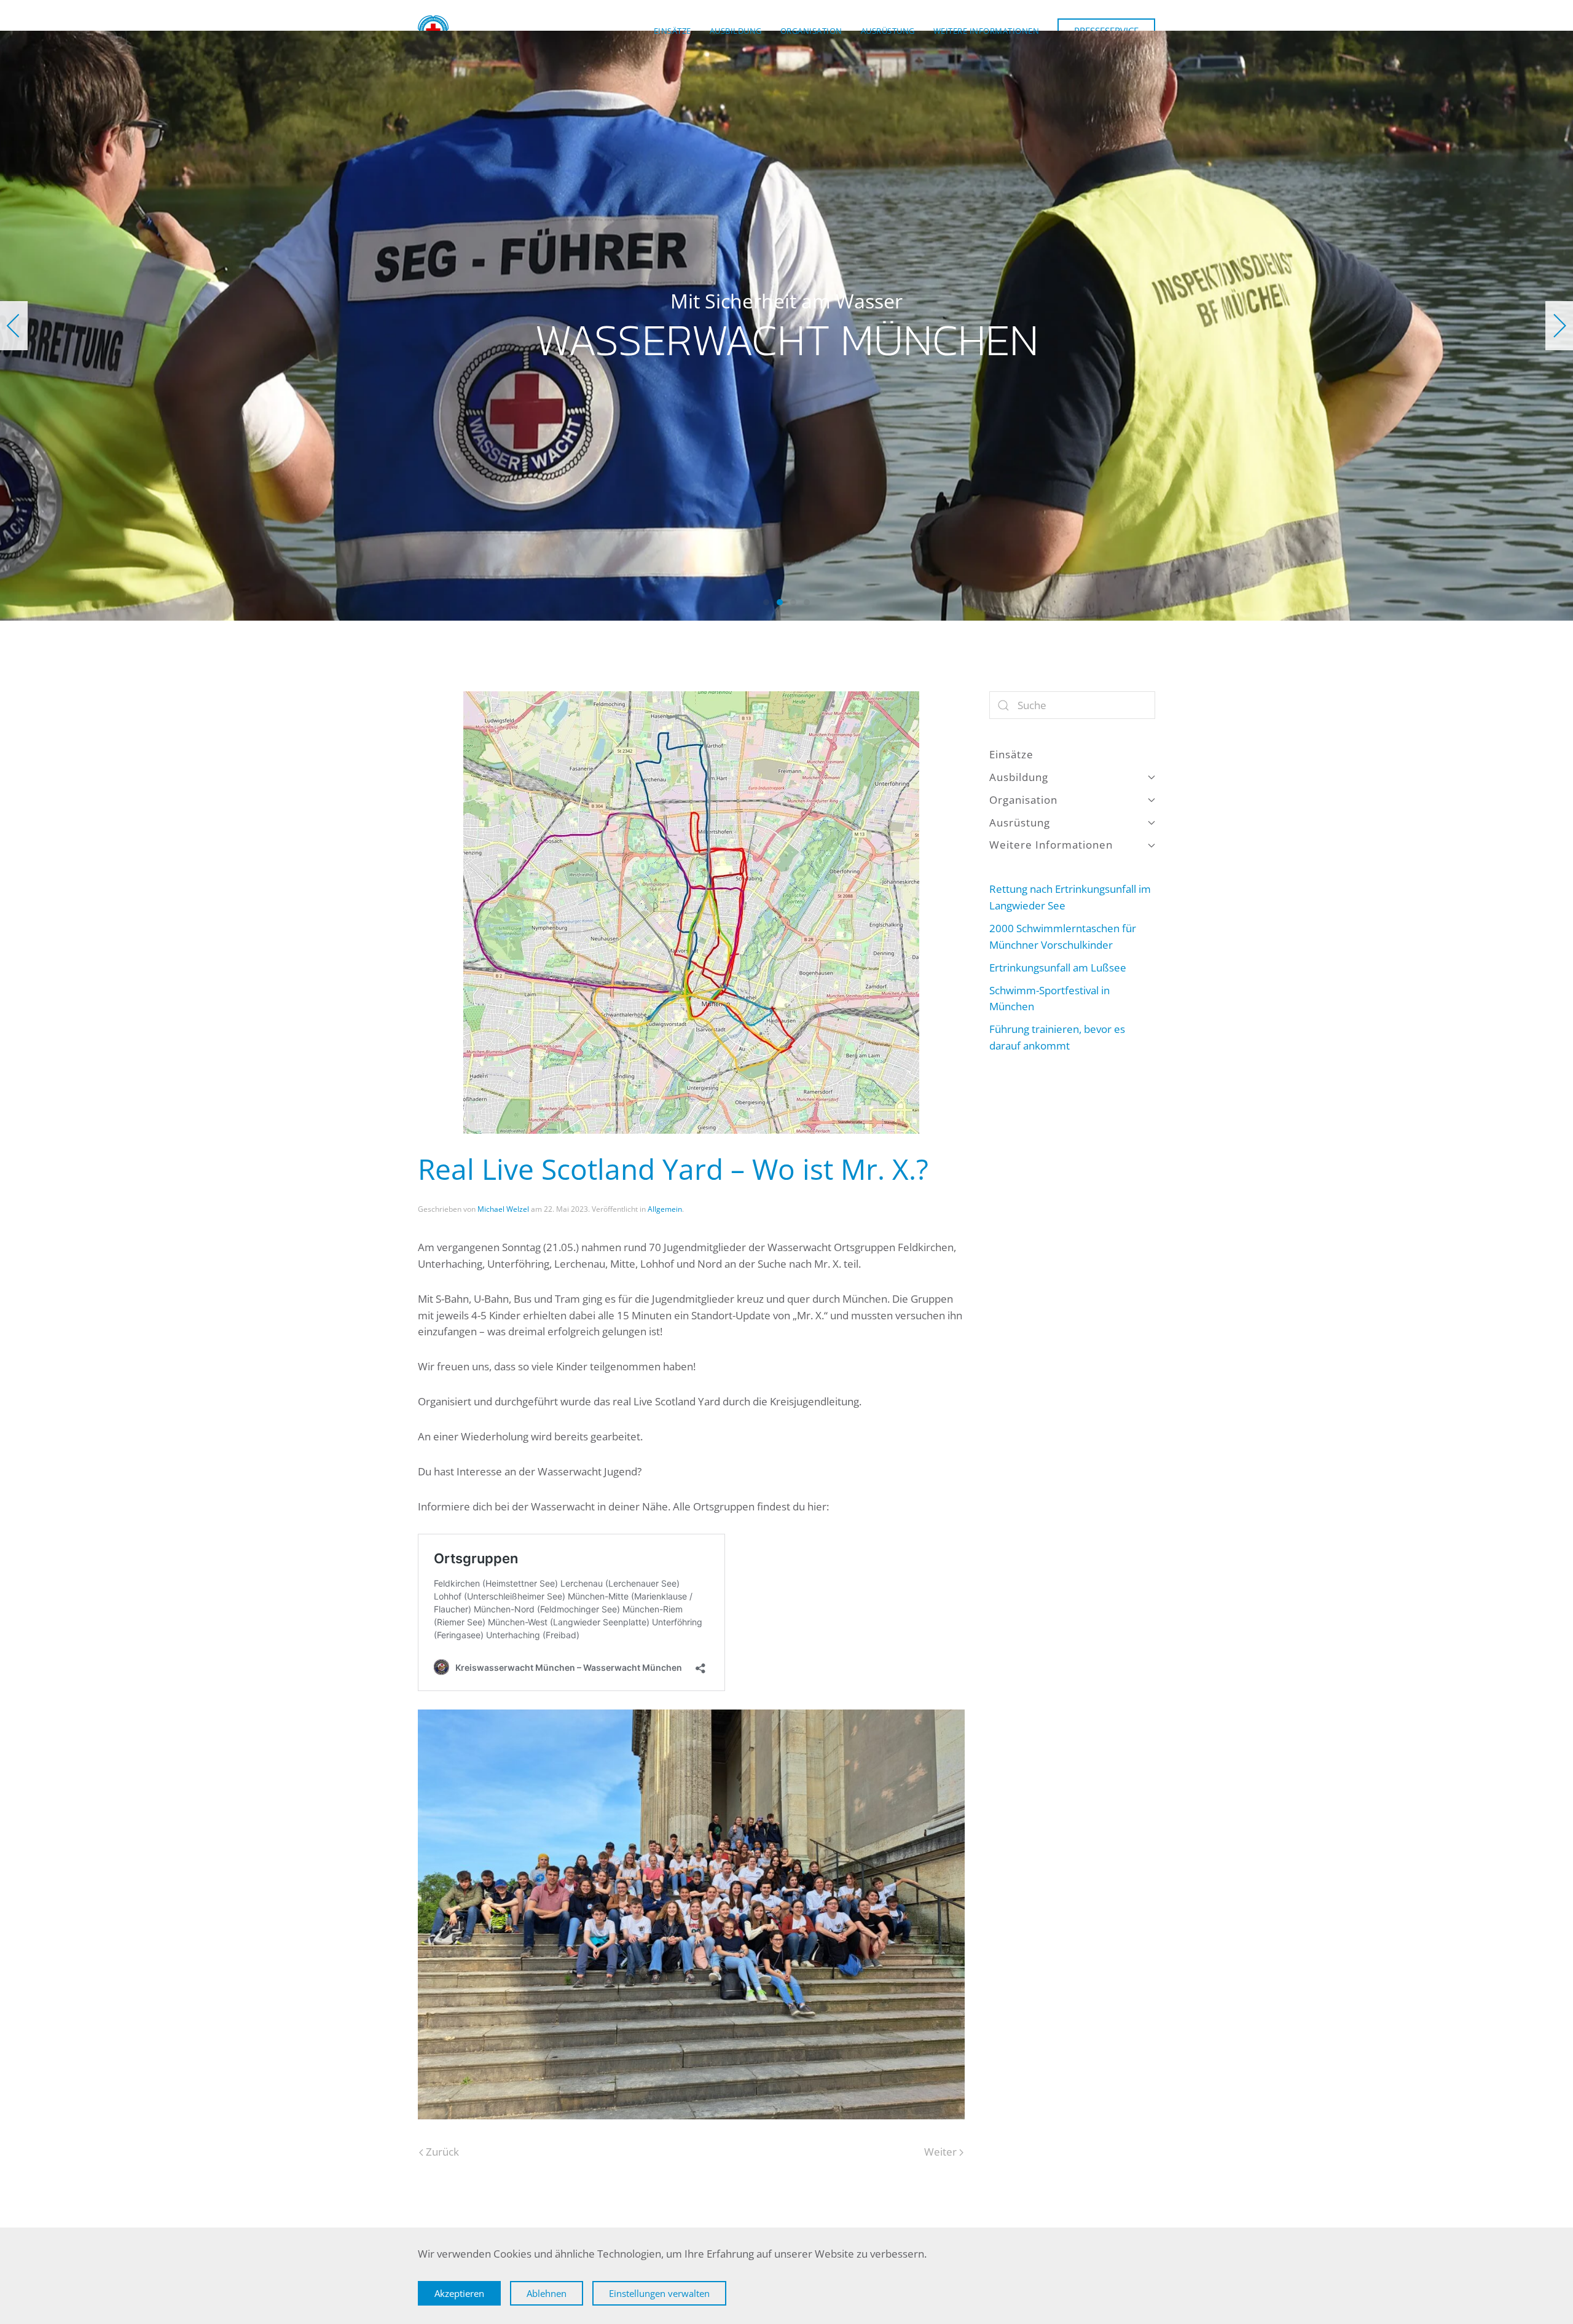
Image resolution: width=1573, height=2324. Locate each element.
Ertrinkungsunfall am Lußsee (1058, 968)
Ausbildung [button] (736, 31)
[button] (14, 326)
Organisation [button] (811, 31)
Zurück (442, 2152)
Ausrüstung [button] (888, 31)
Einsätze (673, 31)
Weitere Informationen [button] (987, 31)
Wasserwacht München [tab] (766, 602)
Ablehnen (547, 2293)
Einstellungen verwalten (659, 2293)
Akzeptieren (459, 2293)
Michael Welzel (503, 1209)
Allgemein (665, 1209)
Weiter (940, 2152)
